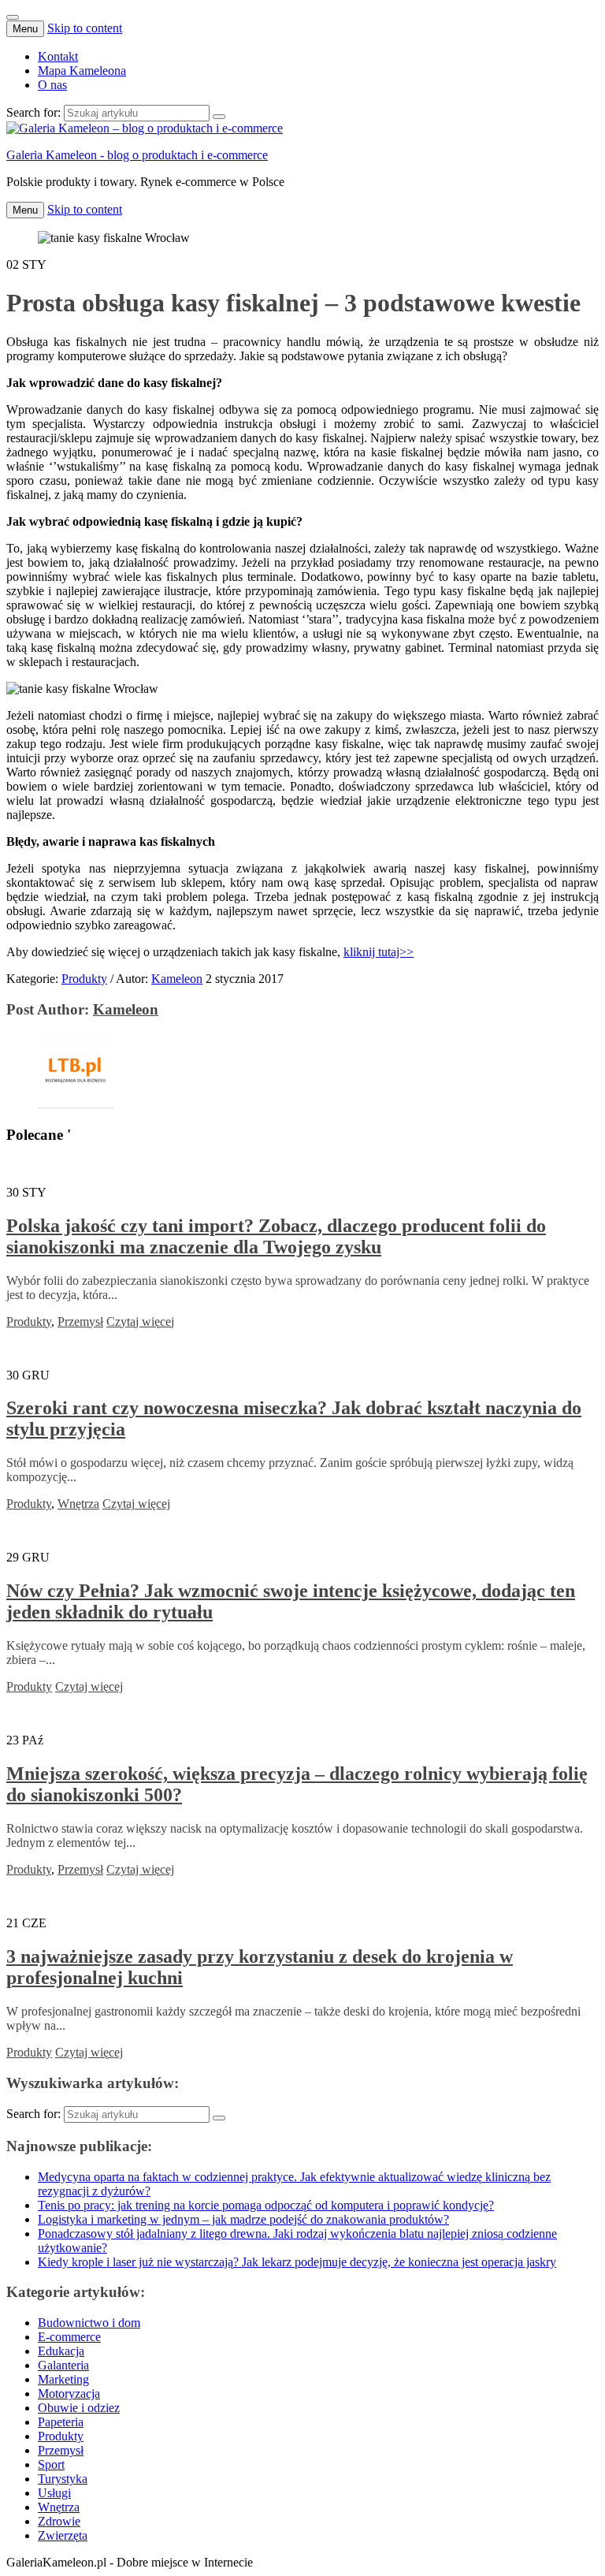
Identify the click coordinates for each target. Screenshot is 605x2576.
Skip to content (85, 28)
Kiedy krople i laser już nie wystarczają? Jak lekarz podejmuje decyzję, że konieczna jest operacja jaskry (297, 2262)
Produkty (84, 979)
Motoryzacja (69, 2394)
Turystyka (63, 2479)
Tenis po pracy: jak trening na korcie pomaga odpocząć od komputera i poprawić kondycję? (266, 2205)
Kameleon (177, 979)
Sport (51, 2464)
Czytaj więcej (140, 1322)
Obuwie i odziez (79, 2408)
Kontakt (58, 56)
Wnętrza (78, 1504)
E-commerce (69, 2337)
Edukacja (61, 2351)
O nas (52, 85)
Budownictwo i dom (89, 2323)
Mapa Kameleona (82, 71)
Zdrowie (59, 2521)
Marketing (63, 2379)
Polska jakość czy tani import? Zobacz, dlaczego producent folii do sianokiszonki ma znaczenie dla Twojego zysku (276, 1236)
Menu (25, 29)
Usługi (54, 2493)
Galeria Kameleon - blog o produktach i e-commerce (137, 155)
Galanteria (63, 2365)
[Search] (219, 117)
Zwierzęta (63, 2535)
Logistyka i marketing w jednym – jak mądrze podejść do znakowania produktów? (243, 2219)
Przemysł (80, 1322)
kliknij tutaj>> (379, 952)
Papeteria (61, 2422)
